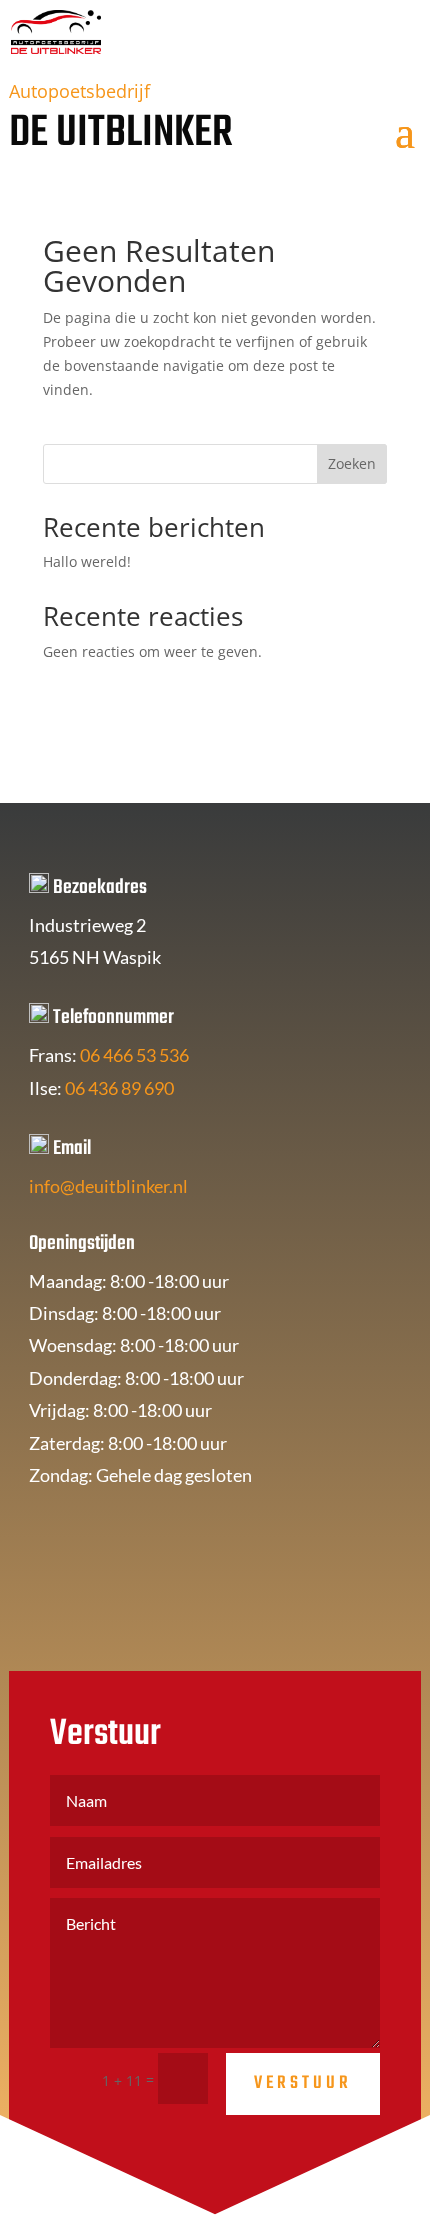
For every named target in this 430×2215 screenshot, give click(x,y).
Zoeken (352, 463)
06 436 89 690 (119, 1088)
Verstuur (303, 2083)
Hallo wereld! (87, 561)
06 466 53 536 (134, 1055)
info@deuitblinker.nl (108, 1186)
